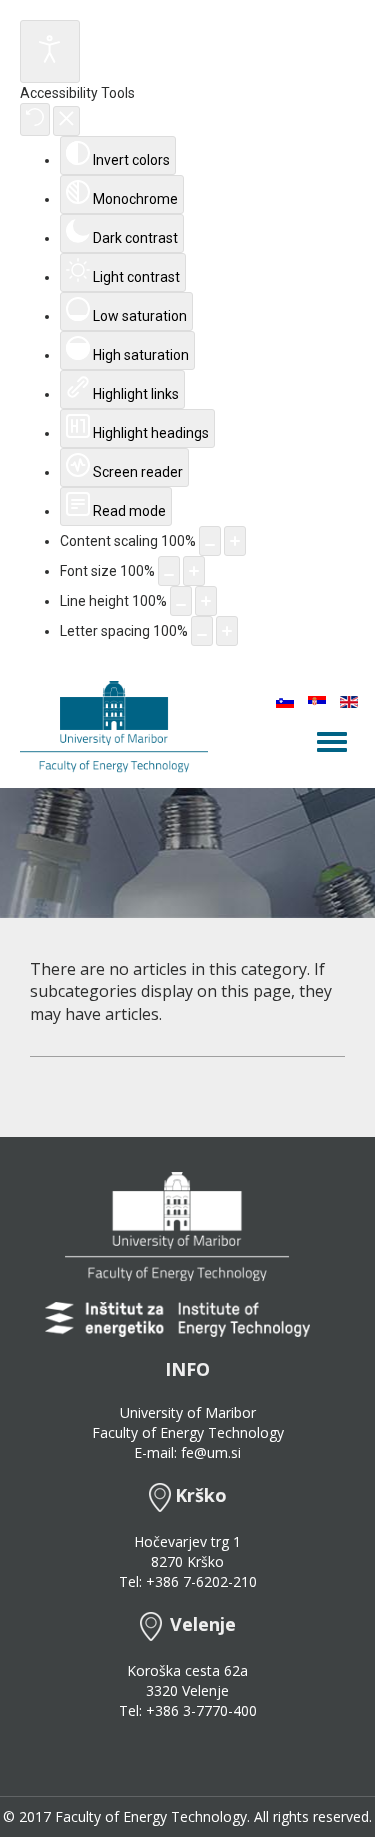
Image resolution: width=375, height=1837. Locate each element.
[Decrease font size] (169, 571)
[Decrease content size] (210, 541)
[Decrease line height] (181, 601)
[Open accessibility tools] (50, 51)
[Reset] (35, 119)
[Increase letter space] (227, 631)
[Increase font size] (194, 571)
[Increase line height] (206, 601)
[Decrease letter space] (202, 631)
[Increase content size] (235, 541)
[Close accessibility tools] (66, 121)
